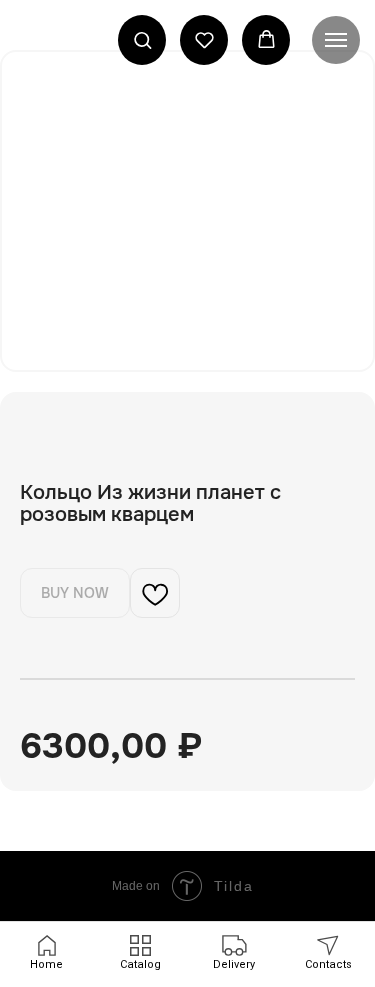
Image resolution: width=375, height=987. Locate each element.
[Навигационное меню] (336, 40)
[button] (142, 39)
